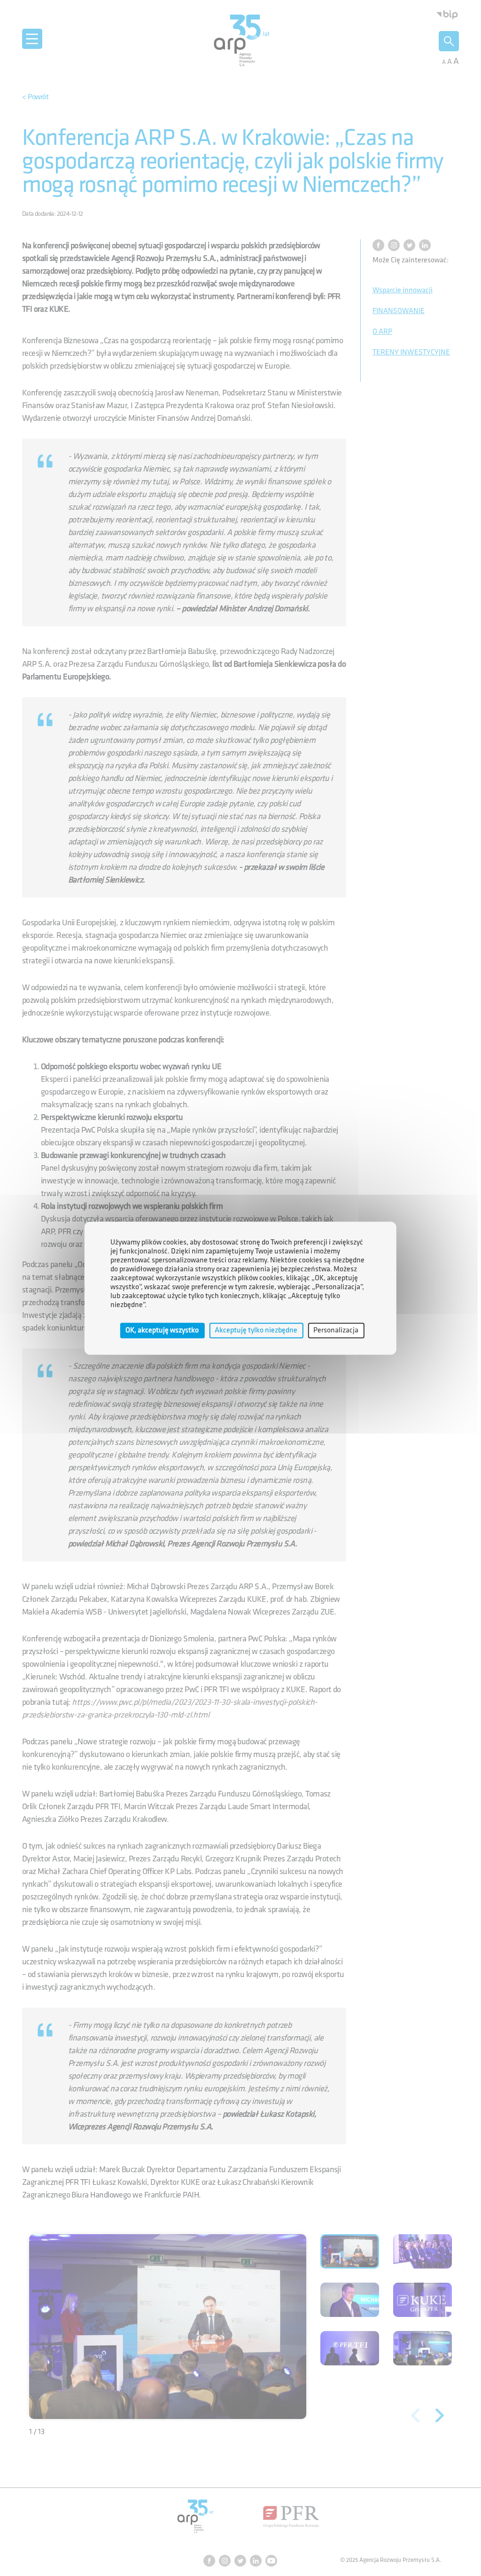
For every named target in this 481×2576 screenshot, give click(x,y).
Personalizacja (336, 1330)
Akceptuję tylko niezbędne (256, 1330)
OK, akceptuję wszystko (162, 1330)
